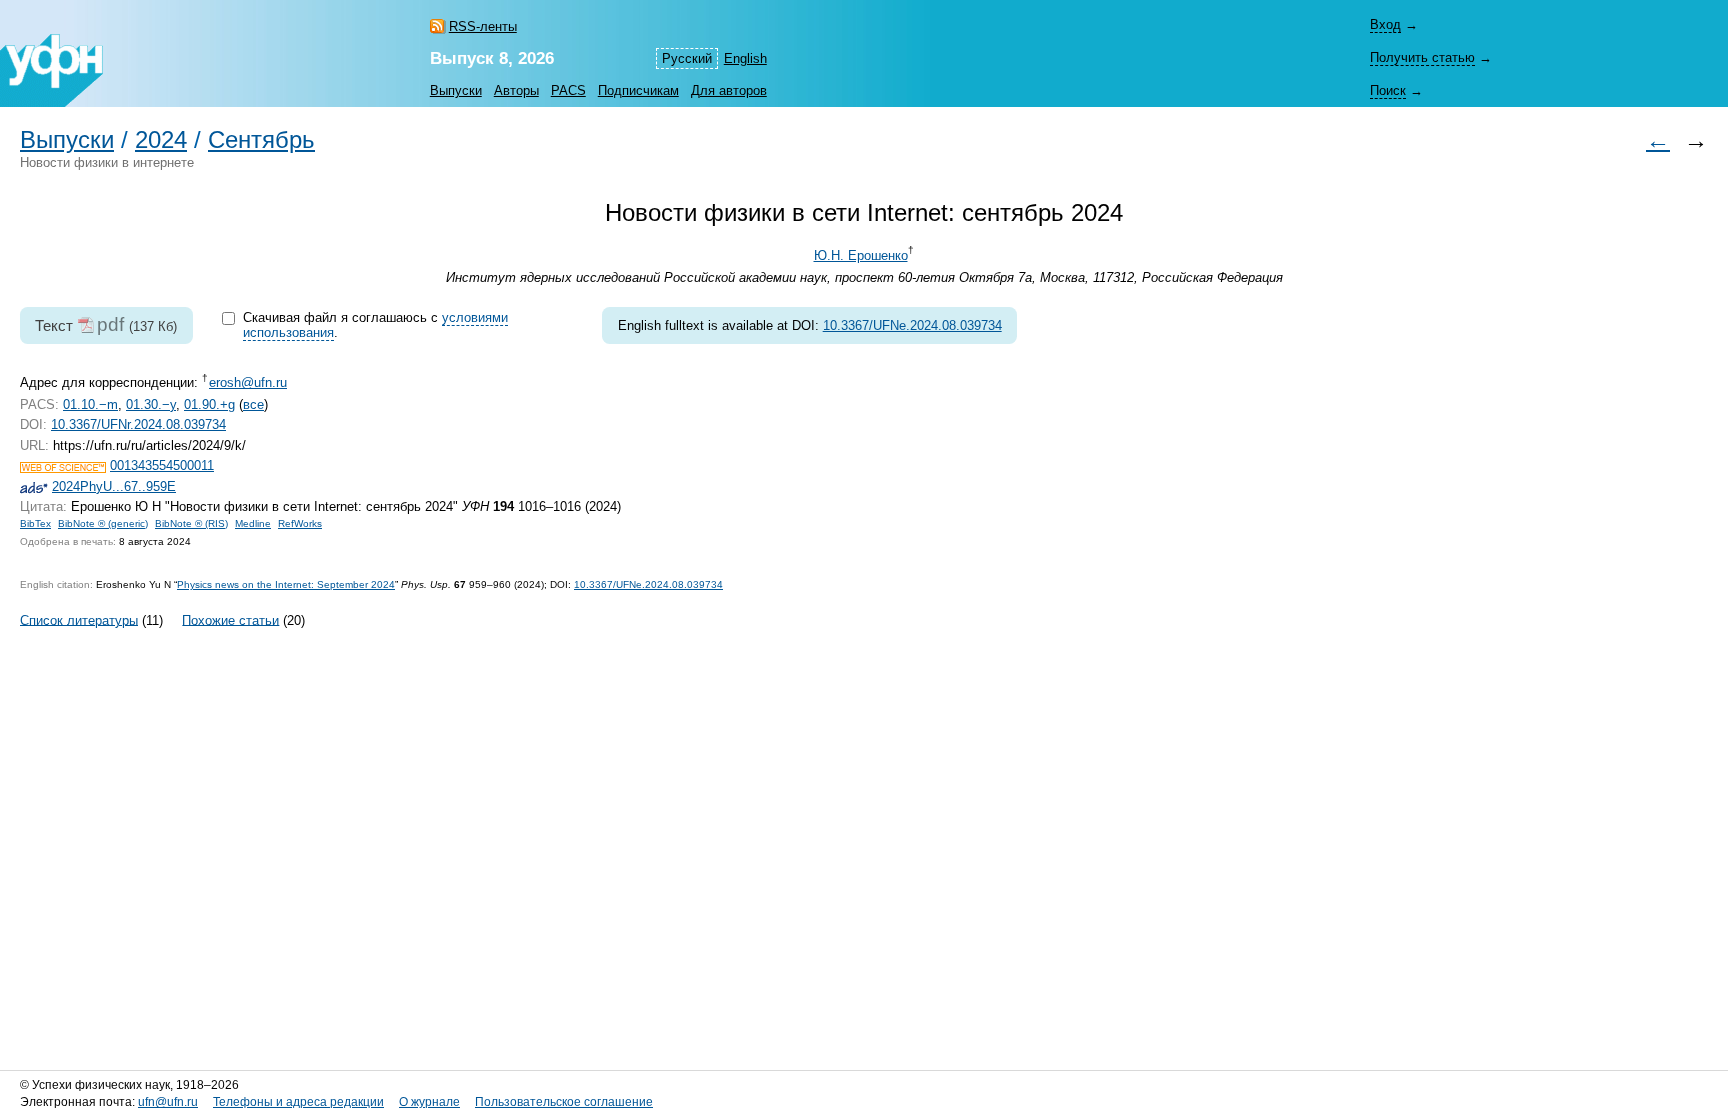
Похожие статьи (230, 619)
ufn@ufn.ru (168, 1102)
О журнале (429, 1102)
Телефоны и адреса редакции (298, 1102)
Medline (253, 523)
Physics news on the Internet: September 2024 (286, 584)
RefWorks (300, 523)
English (745, 58)
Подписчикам (638, 90)
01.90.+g (209, 404)
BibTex (35, 523)
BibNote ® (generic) (103, 523)
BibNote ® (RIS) (191, 523)
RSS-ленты (483, 26)
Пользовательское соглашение (564, 1102)
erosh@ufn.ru (248, 382)
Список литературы (79, 619)
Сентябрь (261, 140)
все (253, 404)
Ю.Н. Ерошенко (861, 255)
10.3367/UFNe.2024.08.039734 (912, 325)
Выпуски (456, 90)
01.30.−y (151, 404)
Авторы (516, 90)
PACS (568, 90)
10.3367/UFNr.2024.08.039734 (138, 424)
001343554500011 (162, 465)
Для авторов (729, 90)
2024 (161, 140)
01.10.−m (90, 404)
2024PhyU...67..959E (114, 486)
